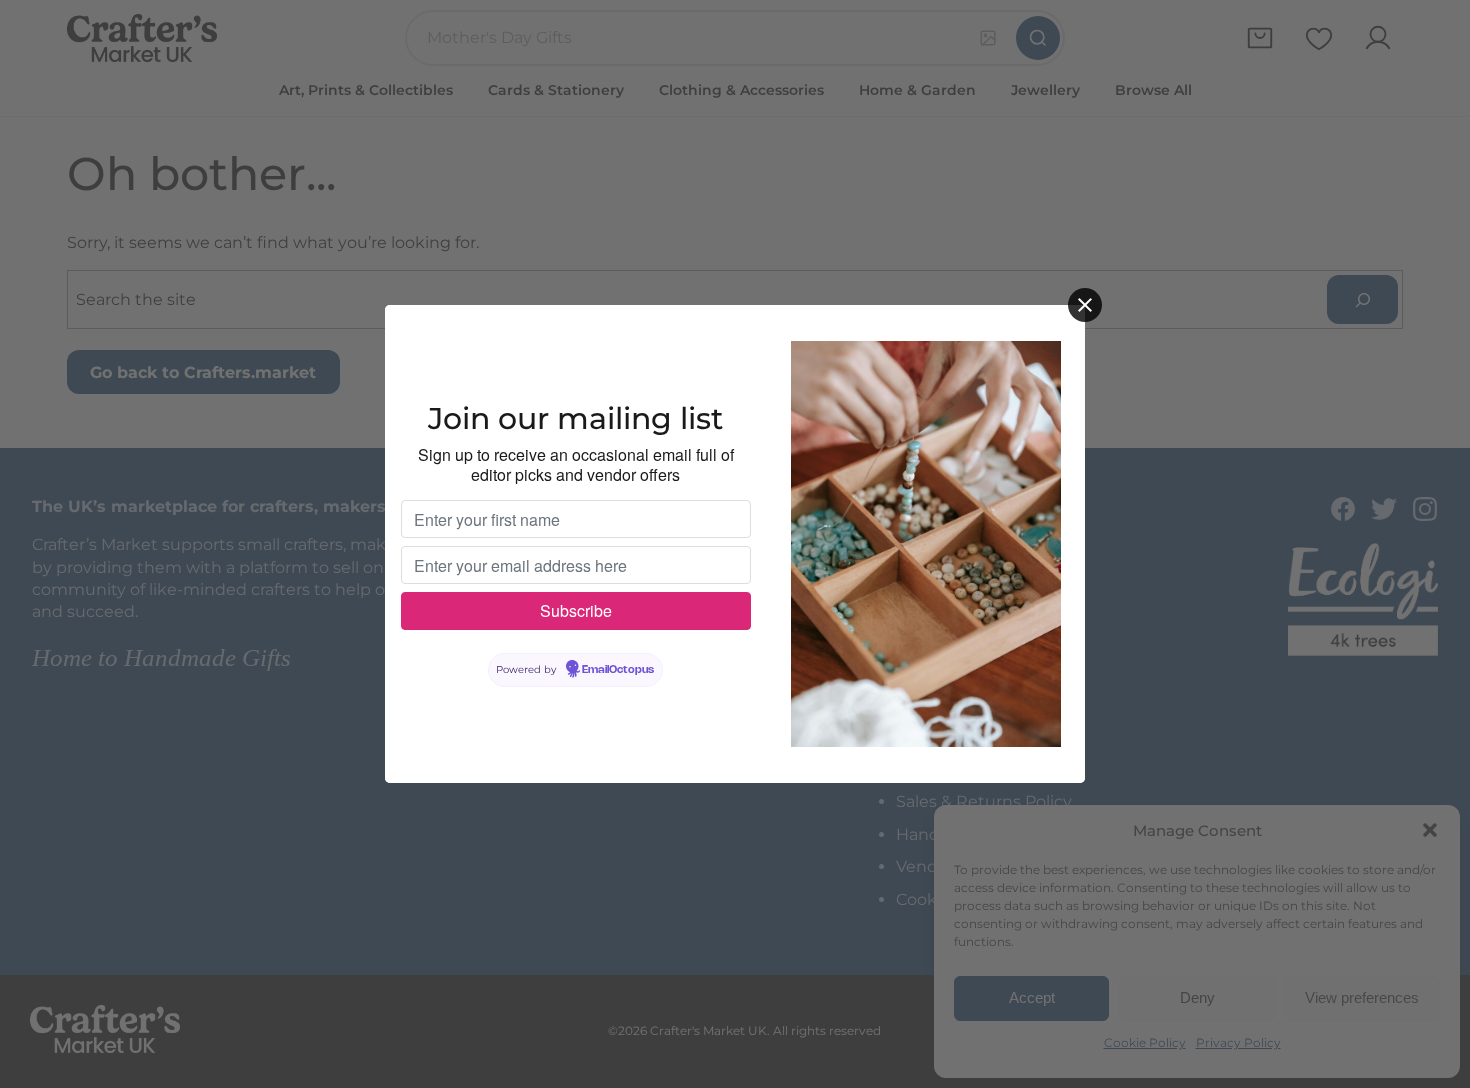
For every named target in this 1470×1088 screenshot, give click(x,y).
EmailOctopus (618, 670)
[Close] (1085, 305)
